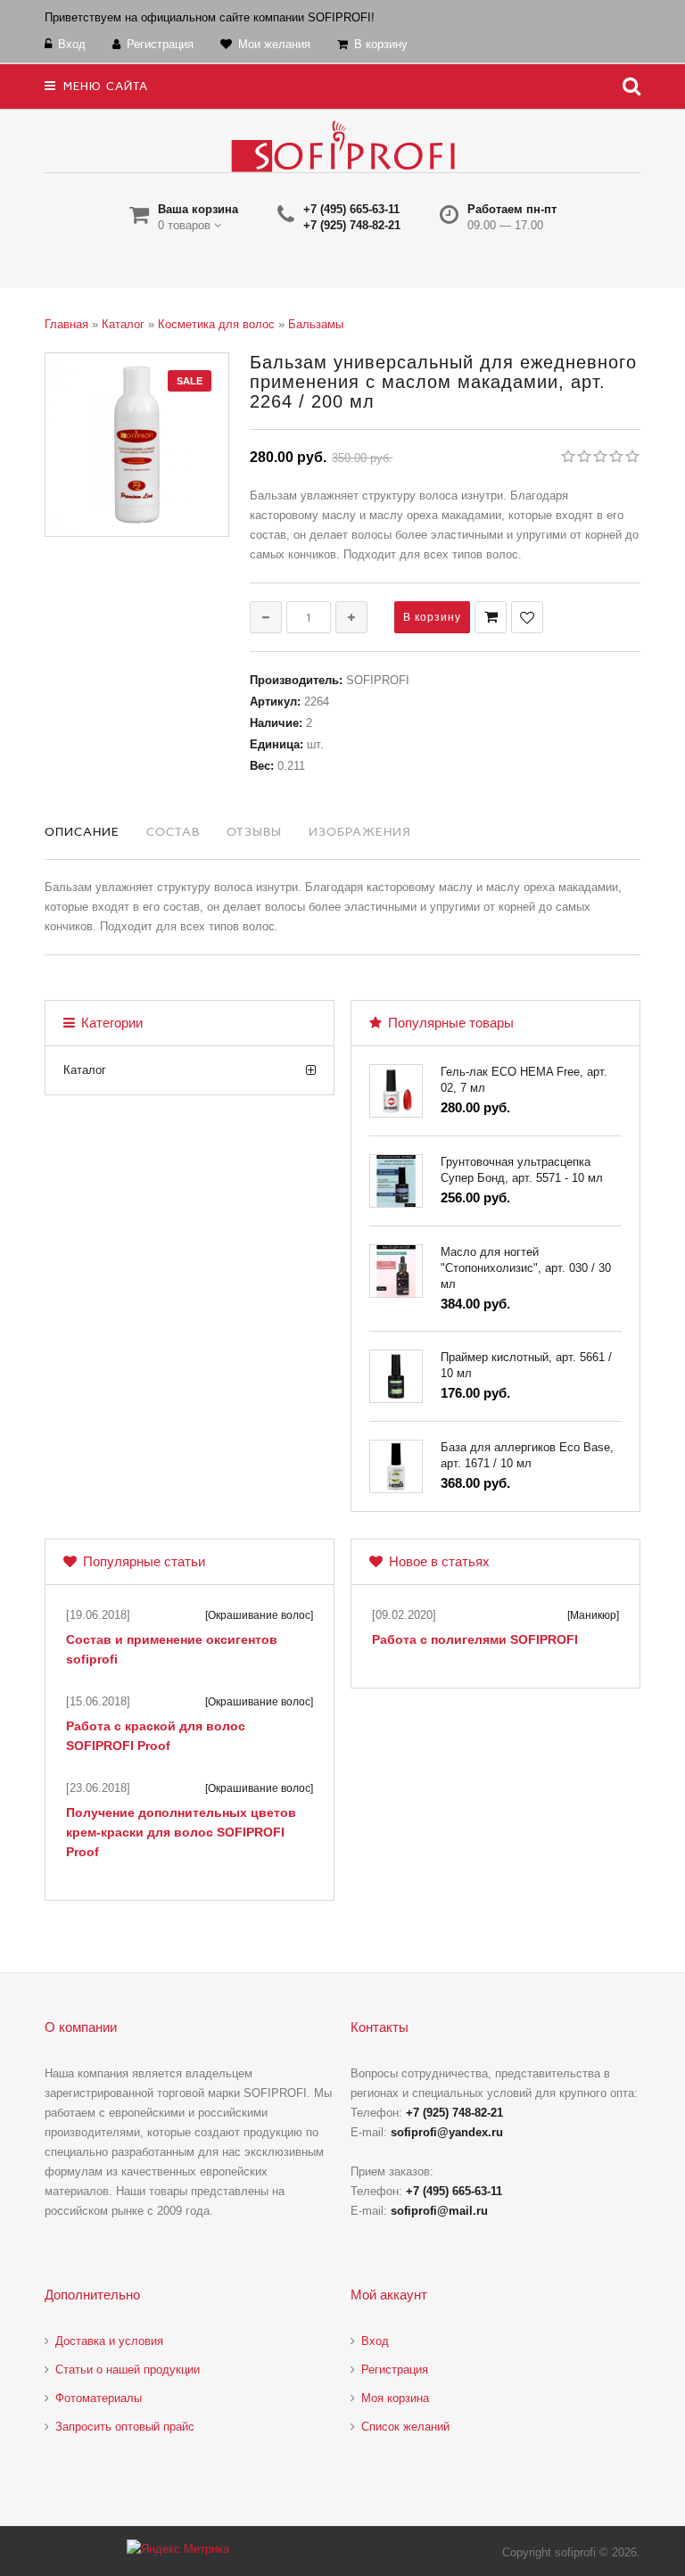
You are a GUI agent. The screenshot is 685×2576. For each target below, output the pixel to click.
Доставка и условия (109, 2341)
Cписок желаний (405, 2427)
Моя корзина (395, 2398)
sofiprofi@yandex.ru (447, 2132)
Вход (375, 2341)
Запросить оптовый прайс (125, 2427)
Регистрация (395, 2370)
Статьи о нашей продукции (128, 2370)
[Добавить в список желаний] (527, 617)
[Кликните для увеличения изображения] (137, 445)
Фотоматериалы (99, 2398)
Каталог (85, 1070)
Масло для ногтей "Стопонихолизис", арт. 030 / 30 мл (526, 1268)
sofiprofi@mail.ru (439, 2211)
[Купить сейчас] (491, 617)
